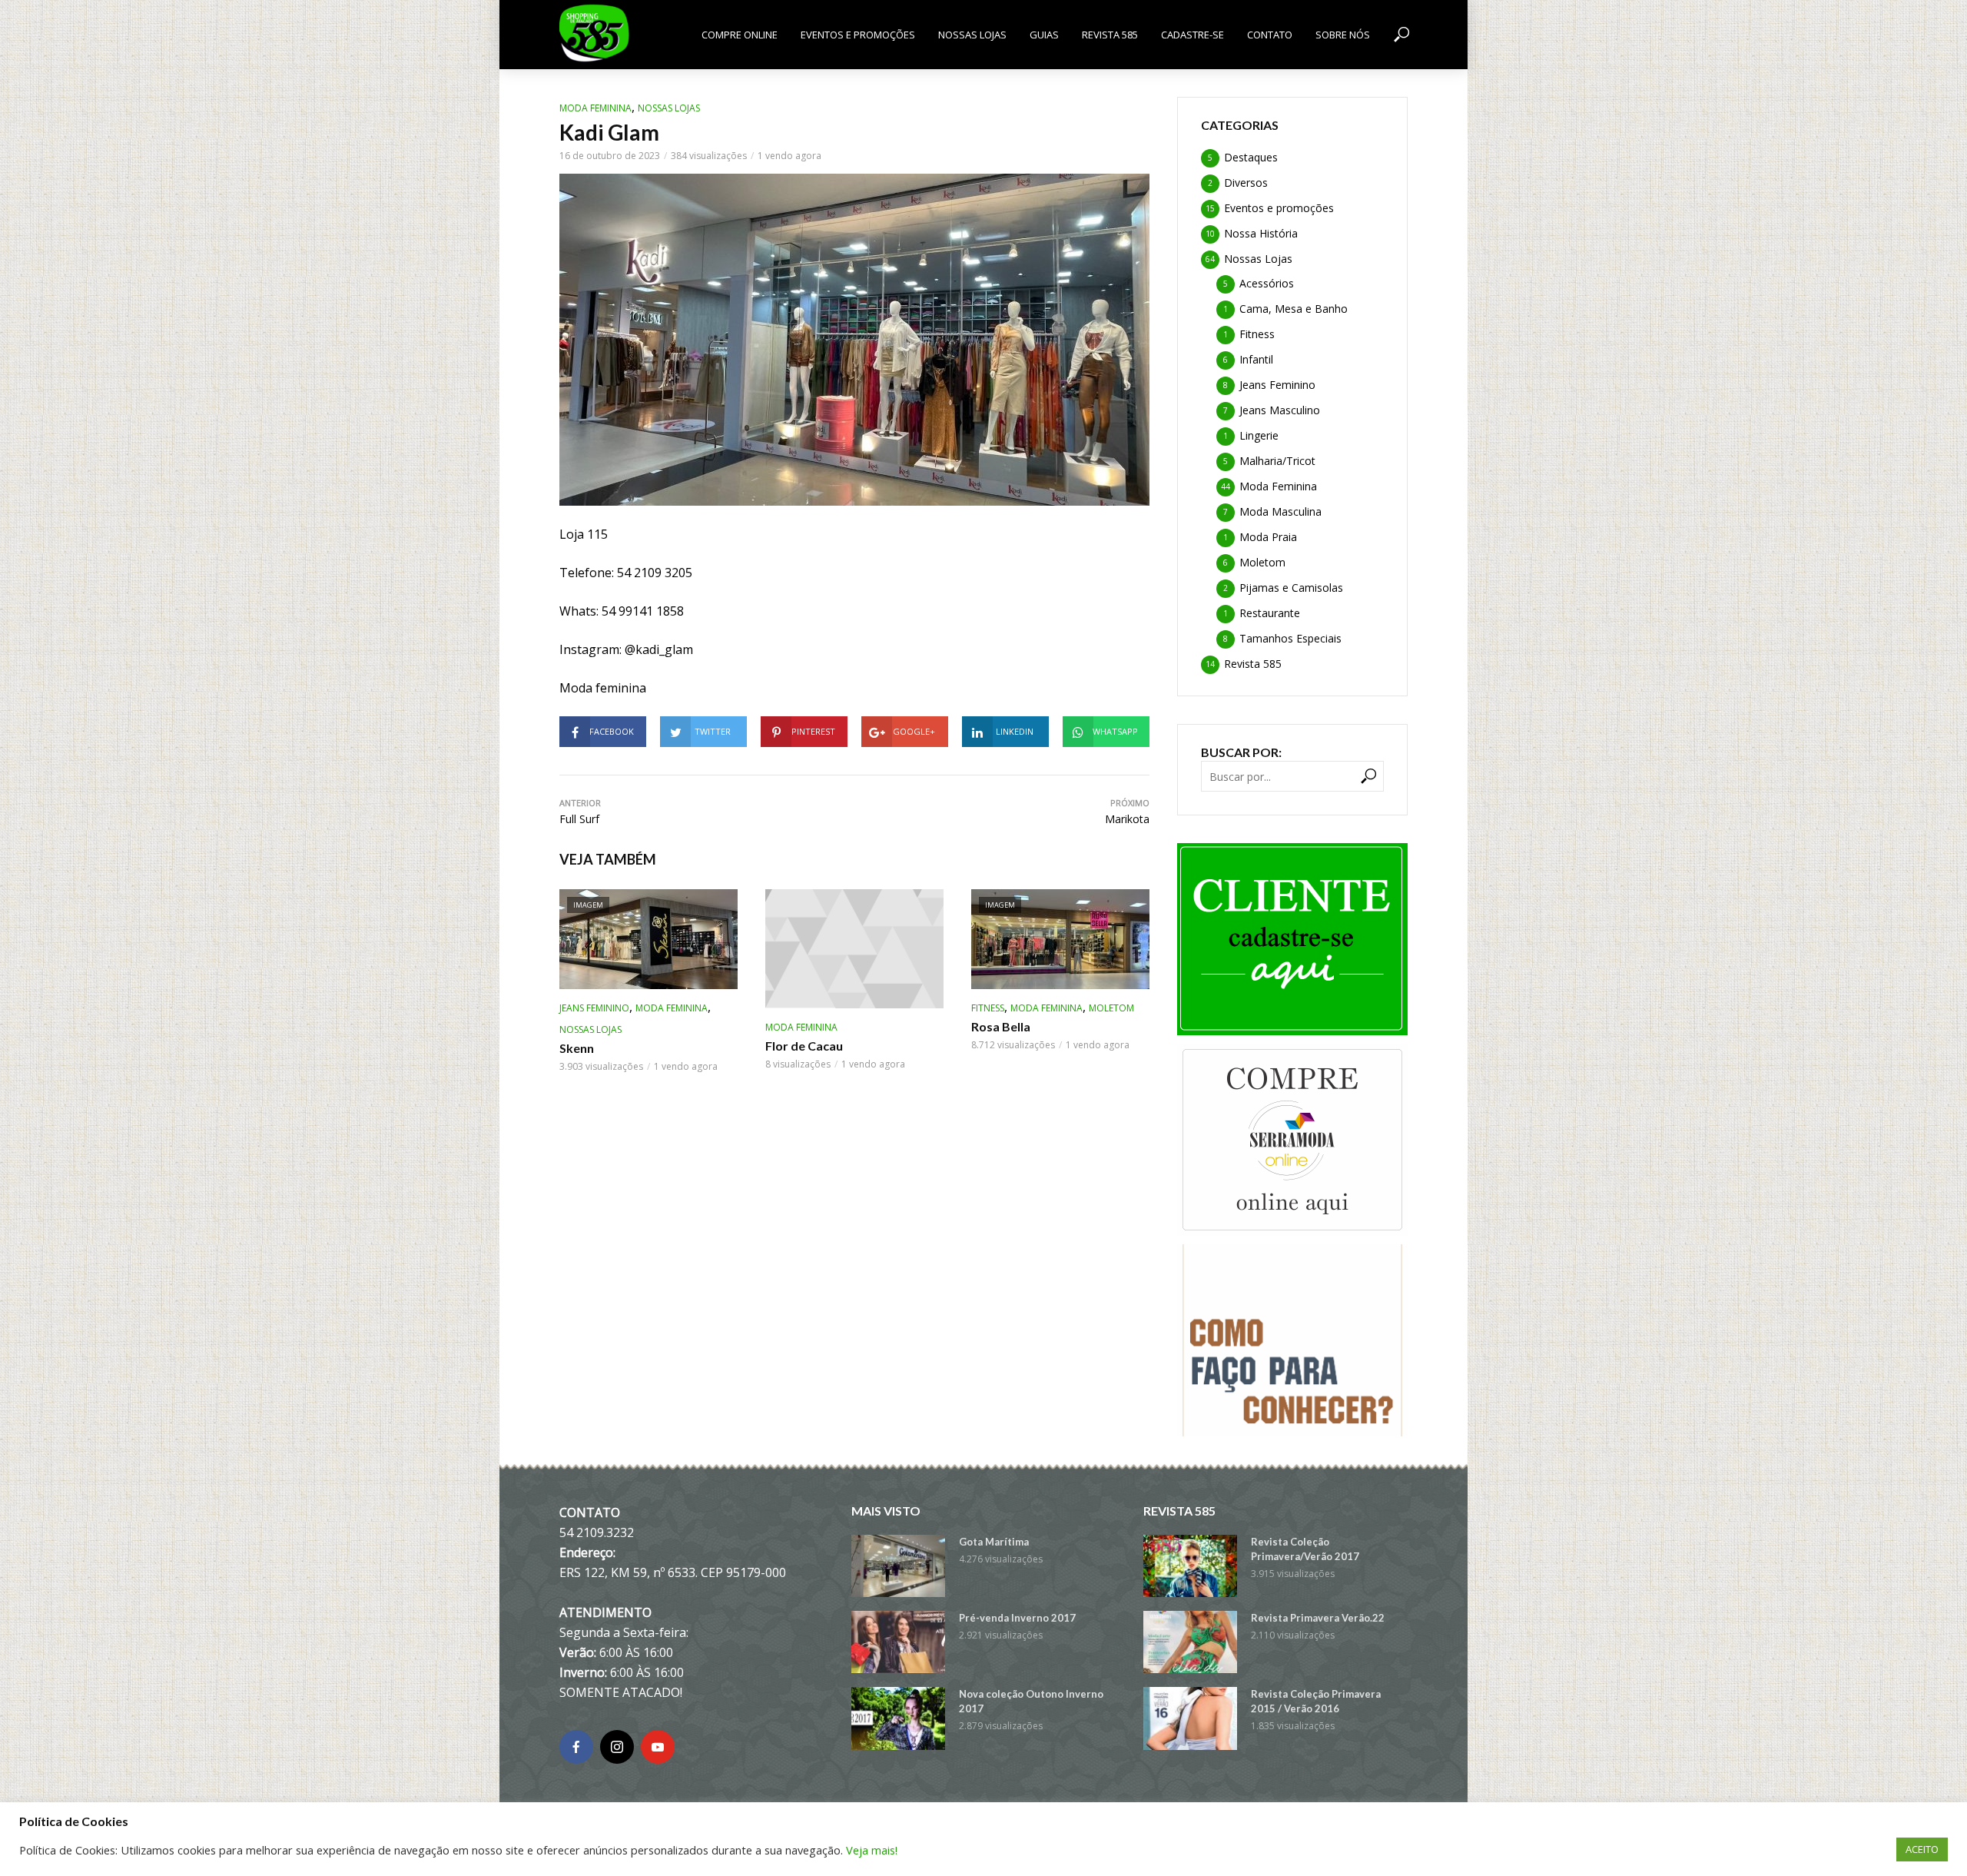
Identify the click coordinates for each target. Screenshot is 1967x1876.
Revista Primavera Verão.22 (1318, 1618)
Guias (1044, 35)
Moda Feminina (595, 108)
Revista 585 (1110, 35)
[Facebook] (576, 1747)
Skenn (577, 1048)
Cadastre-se (1192, 35)
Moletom (1111, 1008)
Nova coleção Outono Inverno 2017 (1031, 1701)
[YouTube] (658, 1747)
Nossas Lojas (972, 35)
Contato (1270, 35)
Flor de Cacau (804, 1046)
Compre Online (740, 35)
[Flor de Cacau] (854, 949)
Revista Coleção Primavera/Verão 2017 (1305, 1549)
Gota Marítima (994, 1542)
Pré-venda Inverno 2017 (1017, 1618)
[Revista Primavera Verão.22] (1190, 1642)
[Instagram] (617, 1747)
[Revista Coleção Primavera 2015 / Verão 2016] (1190, 1718)
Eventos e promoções (858, 35)
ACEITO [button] (1922, 1849)
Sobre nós (1343, 35)
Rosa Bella (1001, 1026)
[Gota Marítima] (898, 1566)
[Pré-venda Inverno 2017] (898, 1642)
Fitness (988, 1008)
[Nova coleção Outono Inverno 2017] (898, 1718)
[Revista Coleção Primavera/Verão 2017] (1190, 1566)
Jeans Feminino (594, 1008)
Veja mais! (872, 1850)
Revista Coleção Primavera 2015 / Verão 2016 (1316, 1701)
